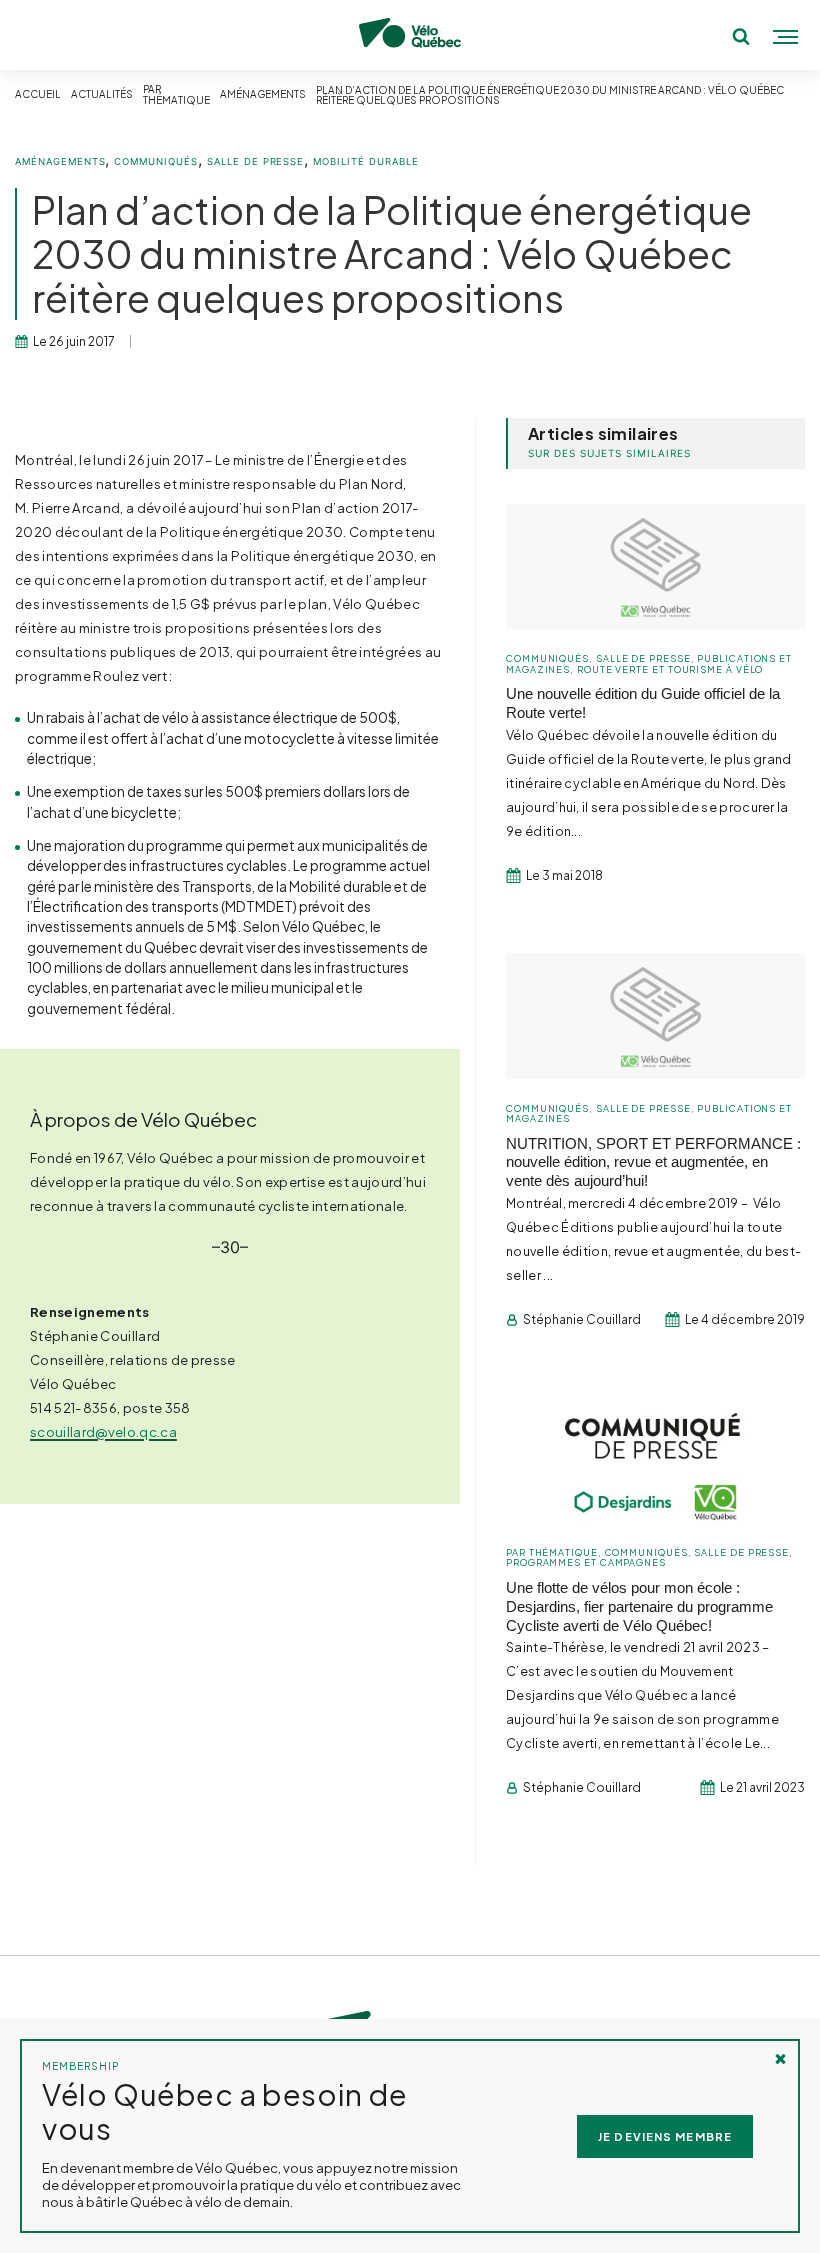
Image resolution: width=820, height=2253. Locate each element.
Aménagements (263, 94)
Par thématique (176, 95)
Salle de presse (255, 162)
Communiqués (156, 162)
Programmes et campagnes (586, 1562)
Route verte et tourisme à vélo (670, 669)
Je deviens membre (665, 2136)
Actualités (102, 94)
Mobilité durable (365, 162)
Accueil (38, 94)
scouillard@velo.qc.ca (103, 1431)
